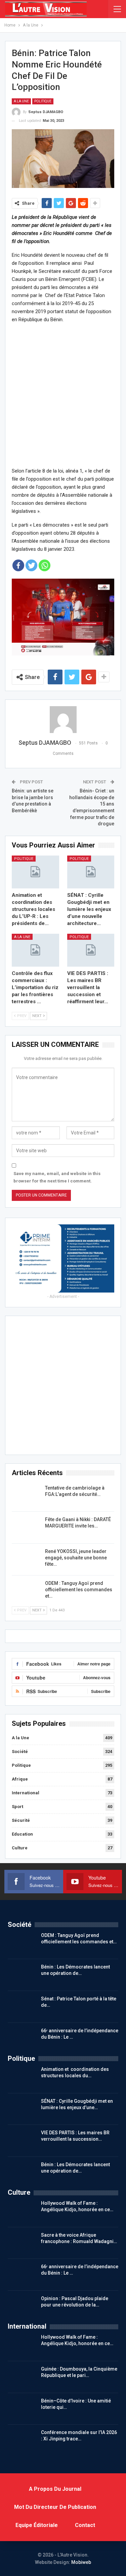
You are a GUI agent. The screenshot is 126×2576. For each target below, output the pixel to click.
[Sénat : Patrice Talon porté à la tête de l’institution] (22, 2006)
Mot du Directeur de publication (55, 2507)
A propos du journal (55, 2489)
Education (22, 1834)
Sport (17, 1807)
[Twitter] (31, 565)
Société (20, 1752)
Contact (85, 2525)
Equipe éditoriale (37, 2525)
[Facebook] (18, 565)
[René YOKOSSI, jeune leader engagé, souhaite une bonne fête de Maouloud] (26, 1559)
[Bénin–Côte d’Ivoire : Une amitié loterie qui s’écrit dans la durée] (22, 2409)
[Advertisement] (63, 395)
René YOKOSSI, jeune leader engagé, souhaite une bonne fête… (76, 1558)
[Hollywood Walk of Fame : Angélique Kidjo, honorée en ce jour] (22, 2211)
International (26, 1793)
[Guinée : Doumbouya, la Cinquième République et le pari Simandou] (22, 2377)
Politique (43, 101)
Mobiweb (81, 2562)
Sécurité (21, 1820)
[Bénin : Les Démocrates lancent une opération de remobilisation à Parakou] (22, 1975)
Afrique (20, 1779)
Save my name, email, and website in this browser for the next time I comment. (57, 1177)
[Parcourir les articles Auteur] (63, 720)
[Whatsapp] (45, 565)
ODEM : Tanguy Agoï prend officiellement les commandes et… (79, 1590)
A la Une (21, 101)
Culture (20, 1848)
